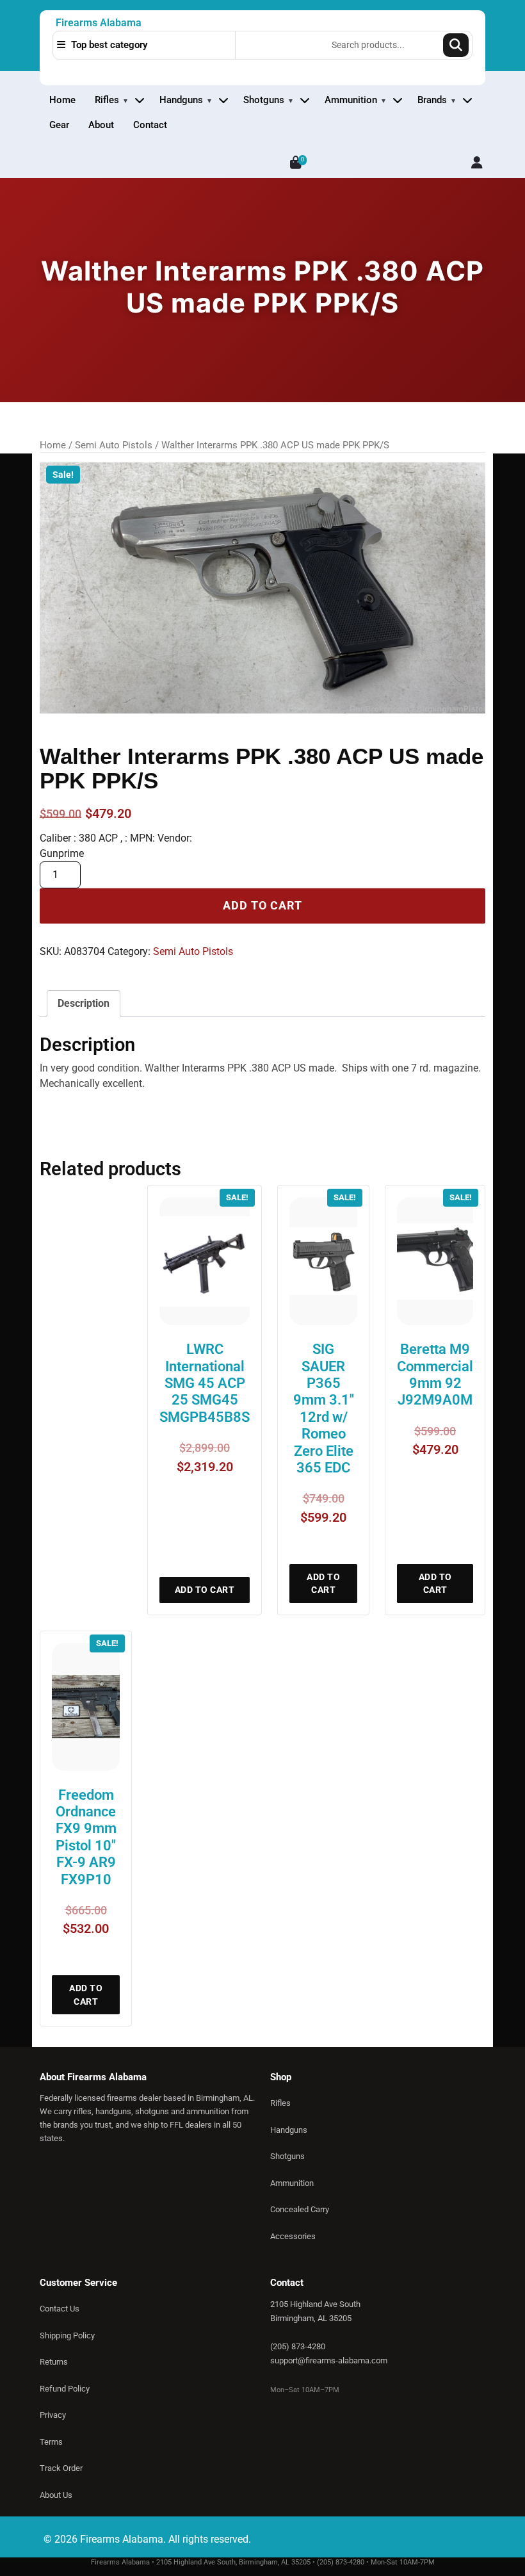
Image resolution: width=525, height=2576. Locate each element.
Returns (54, 2362)
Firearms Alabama (99, 23)
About (101, 125)
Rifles (107, 100)
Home (62, 100)
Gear (59, 125)
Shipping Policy (67, 2336)
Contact (150, 125)
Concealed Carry (300, 2209)
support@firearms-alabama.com (329, 2360)
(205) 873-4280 (298, 2346)
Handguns (181, 100)
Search (456, 45)
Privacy (53, 2415)
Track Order (61, 2468)
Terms (51, 2442)
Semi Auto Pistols (114, 445)
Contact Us (60, 2309)
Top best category (108, 45)
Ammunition (351, 100)
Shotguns (264, 100)
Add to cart (262, 906)
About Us (56, 2495)
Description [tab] (84, 1003)
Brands (432, 100)
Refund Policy (65, 2389)
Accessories (293, 2236)
